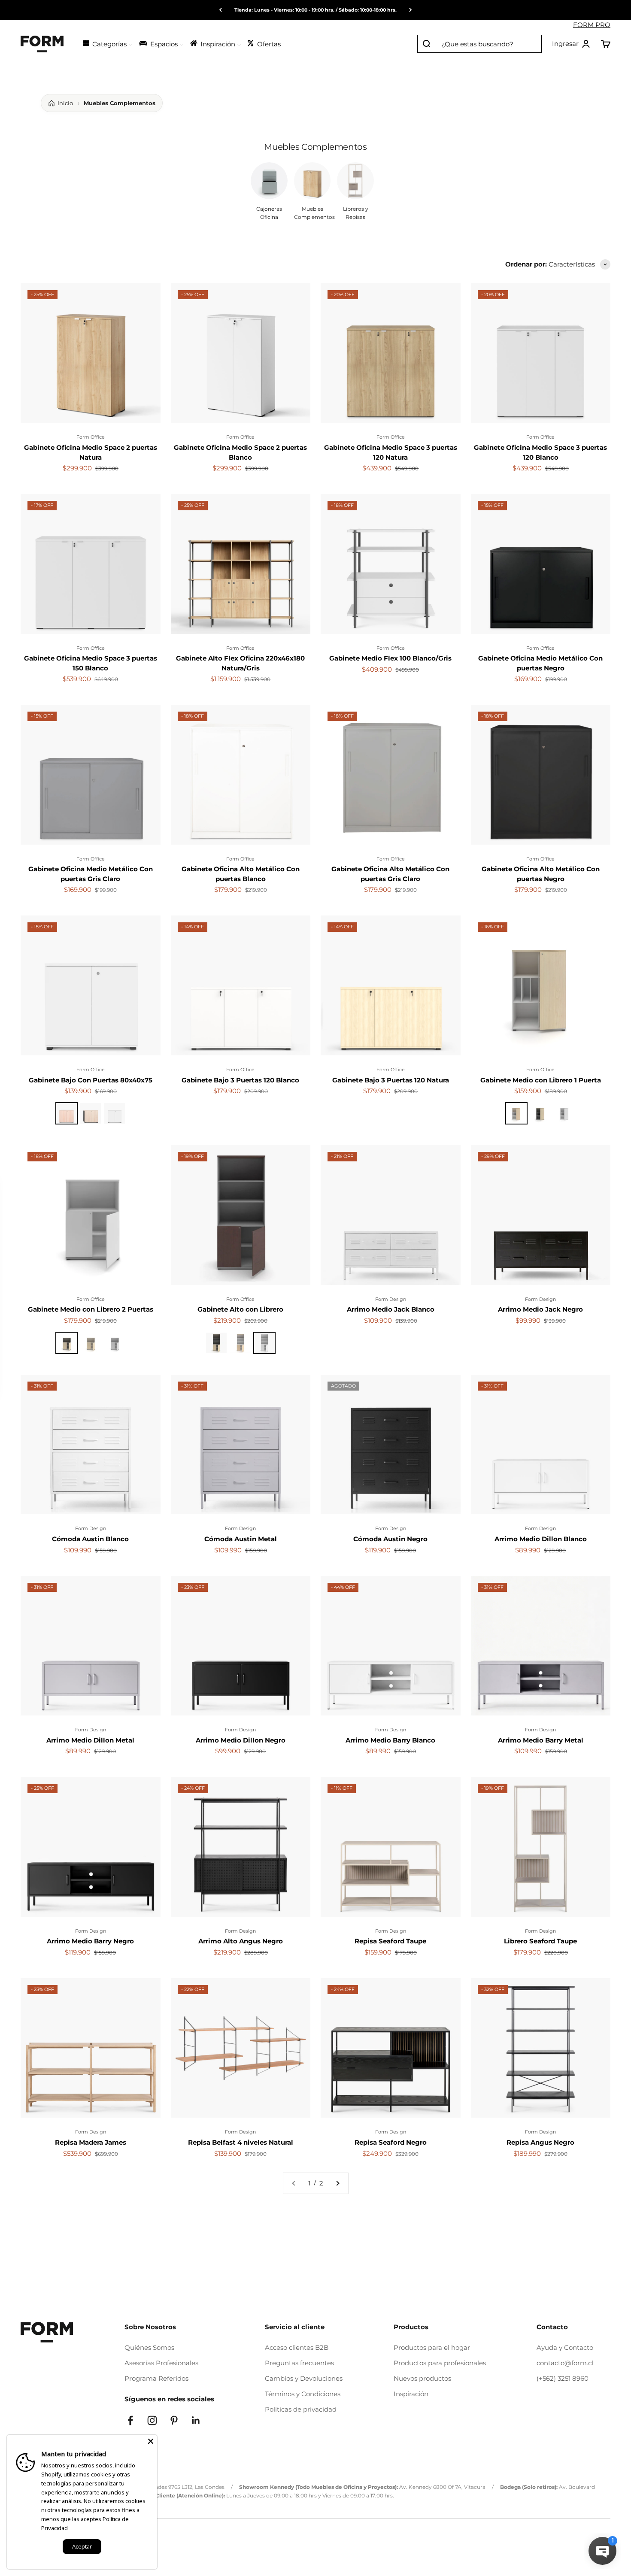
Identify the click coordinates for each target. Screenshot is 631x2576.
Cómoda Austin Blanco (90, 1539)
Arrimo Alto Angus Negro (241, 1941)
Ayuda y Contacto (565, 2347)
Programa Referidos (156, 2378)
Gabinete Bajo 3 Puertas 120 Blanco (240, 1080)
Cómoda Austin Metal (241, 1539)
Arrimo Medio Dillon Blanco (541, 1539)
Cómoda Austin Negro (390, 1539)
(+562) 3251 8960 (563, 2378)
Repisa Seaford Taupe (390, 1941)
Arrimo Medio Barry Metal (541, 1740)
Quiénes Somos (149, 2347)
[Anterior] (220, 10)
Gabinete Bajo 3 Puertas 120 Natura (391, 1080)
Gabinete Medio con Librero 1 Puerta (541, 1080)
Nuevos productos (422, 2378)
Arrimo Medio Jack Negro (540, 1309)
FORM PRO (592, 25)
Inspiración (411, 2394)
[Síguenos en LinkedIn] (196, 2420)
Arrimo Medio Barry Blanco (390, 1740)
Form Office (91, 437)
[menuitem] (107, 43)
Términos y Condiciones (303, 2394)
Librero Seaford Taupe (540, 1941)
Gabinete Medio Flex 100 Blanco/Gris (390, 658)
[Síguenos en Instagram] (152, 2420)
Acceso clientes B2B (297, 2347)
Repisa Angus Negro (540, 2142)
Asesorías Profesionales (161, 2363)
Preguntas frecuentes (299, 2363)
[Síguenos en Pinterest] (174, 2420)
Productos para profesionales (440, 2363)
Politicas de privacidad (301, 2409)
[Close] (151, 2441)
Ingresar (571, 44)
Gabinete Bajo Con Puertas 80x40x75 (91, 1080)
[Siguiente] (411, 10)
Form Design (391, 1299)
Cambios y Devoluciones (304, 2378)
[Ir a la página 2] (337, 2183)
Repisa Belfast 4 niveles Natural (241, 2142)
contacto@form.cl (565, 2363)
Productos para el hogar (432, 2347)
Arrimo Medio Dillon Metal (90, 1740)
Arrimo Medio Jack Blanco (391, 1309)
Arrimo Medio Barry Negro (90, 1941)
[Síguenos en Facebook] (130, 2420)
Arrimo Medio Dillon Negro (241, 1740)
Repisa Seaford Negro (391, 2142)
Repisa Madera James (91, 2142)
